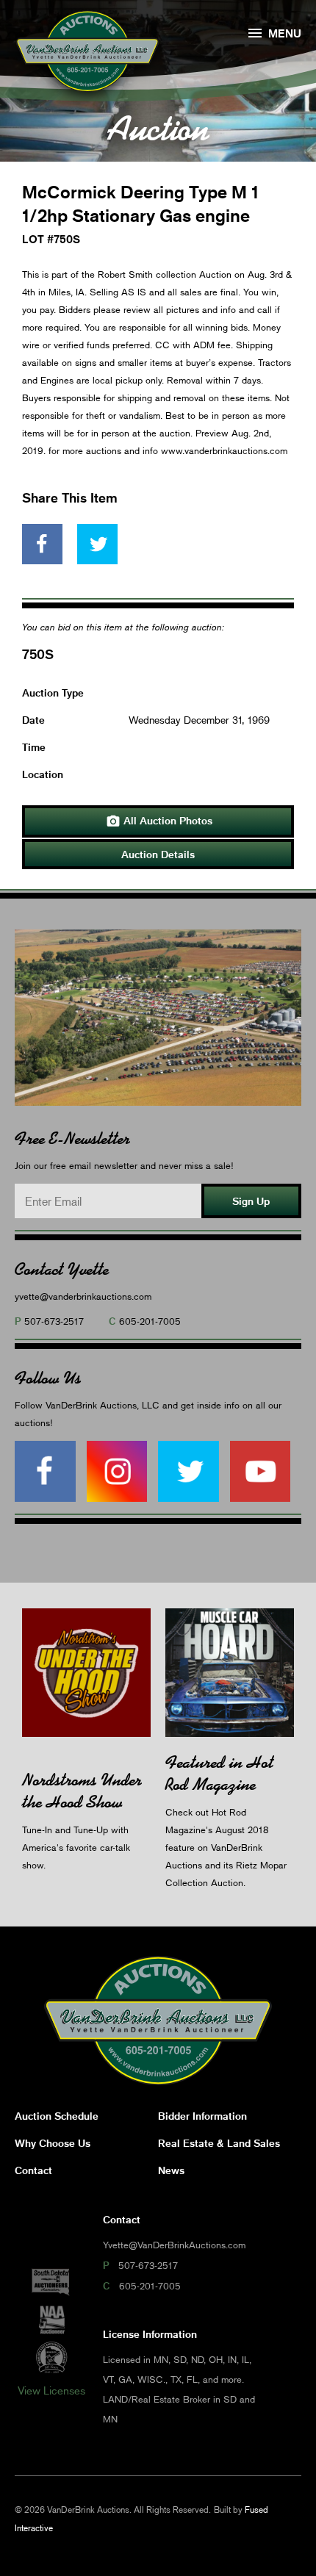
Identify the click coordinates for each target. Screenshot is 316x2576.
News (171, 2170)
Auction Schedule (57, 2116)
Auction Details (158, 854)
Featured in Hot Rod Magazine (219, 1773)
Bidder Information (202, 2116)
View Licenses (51, 2390)
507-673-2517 (54, 1321)
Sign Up (251, 1201)
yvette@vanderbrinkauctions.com (83, 1296)
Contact (33, 2170)
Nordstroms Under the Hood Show (82, 1791)
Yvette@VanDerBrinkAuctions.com (174, 2245)
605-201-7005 (150, 1321)
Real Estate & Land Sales (219, 2143)
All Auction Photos (159, 821)
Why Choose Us (53, 2143)
